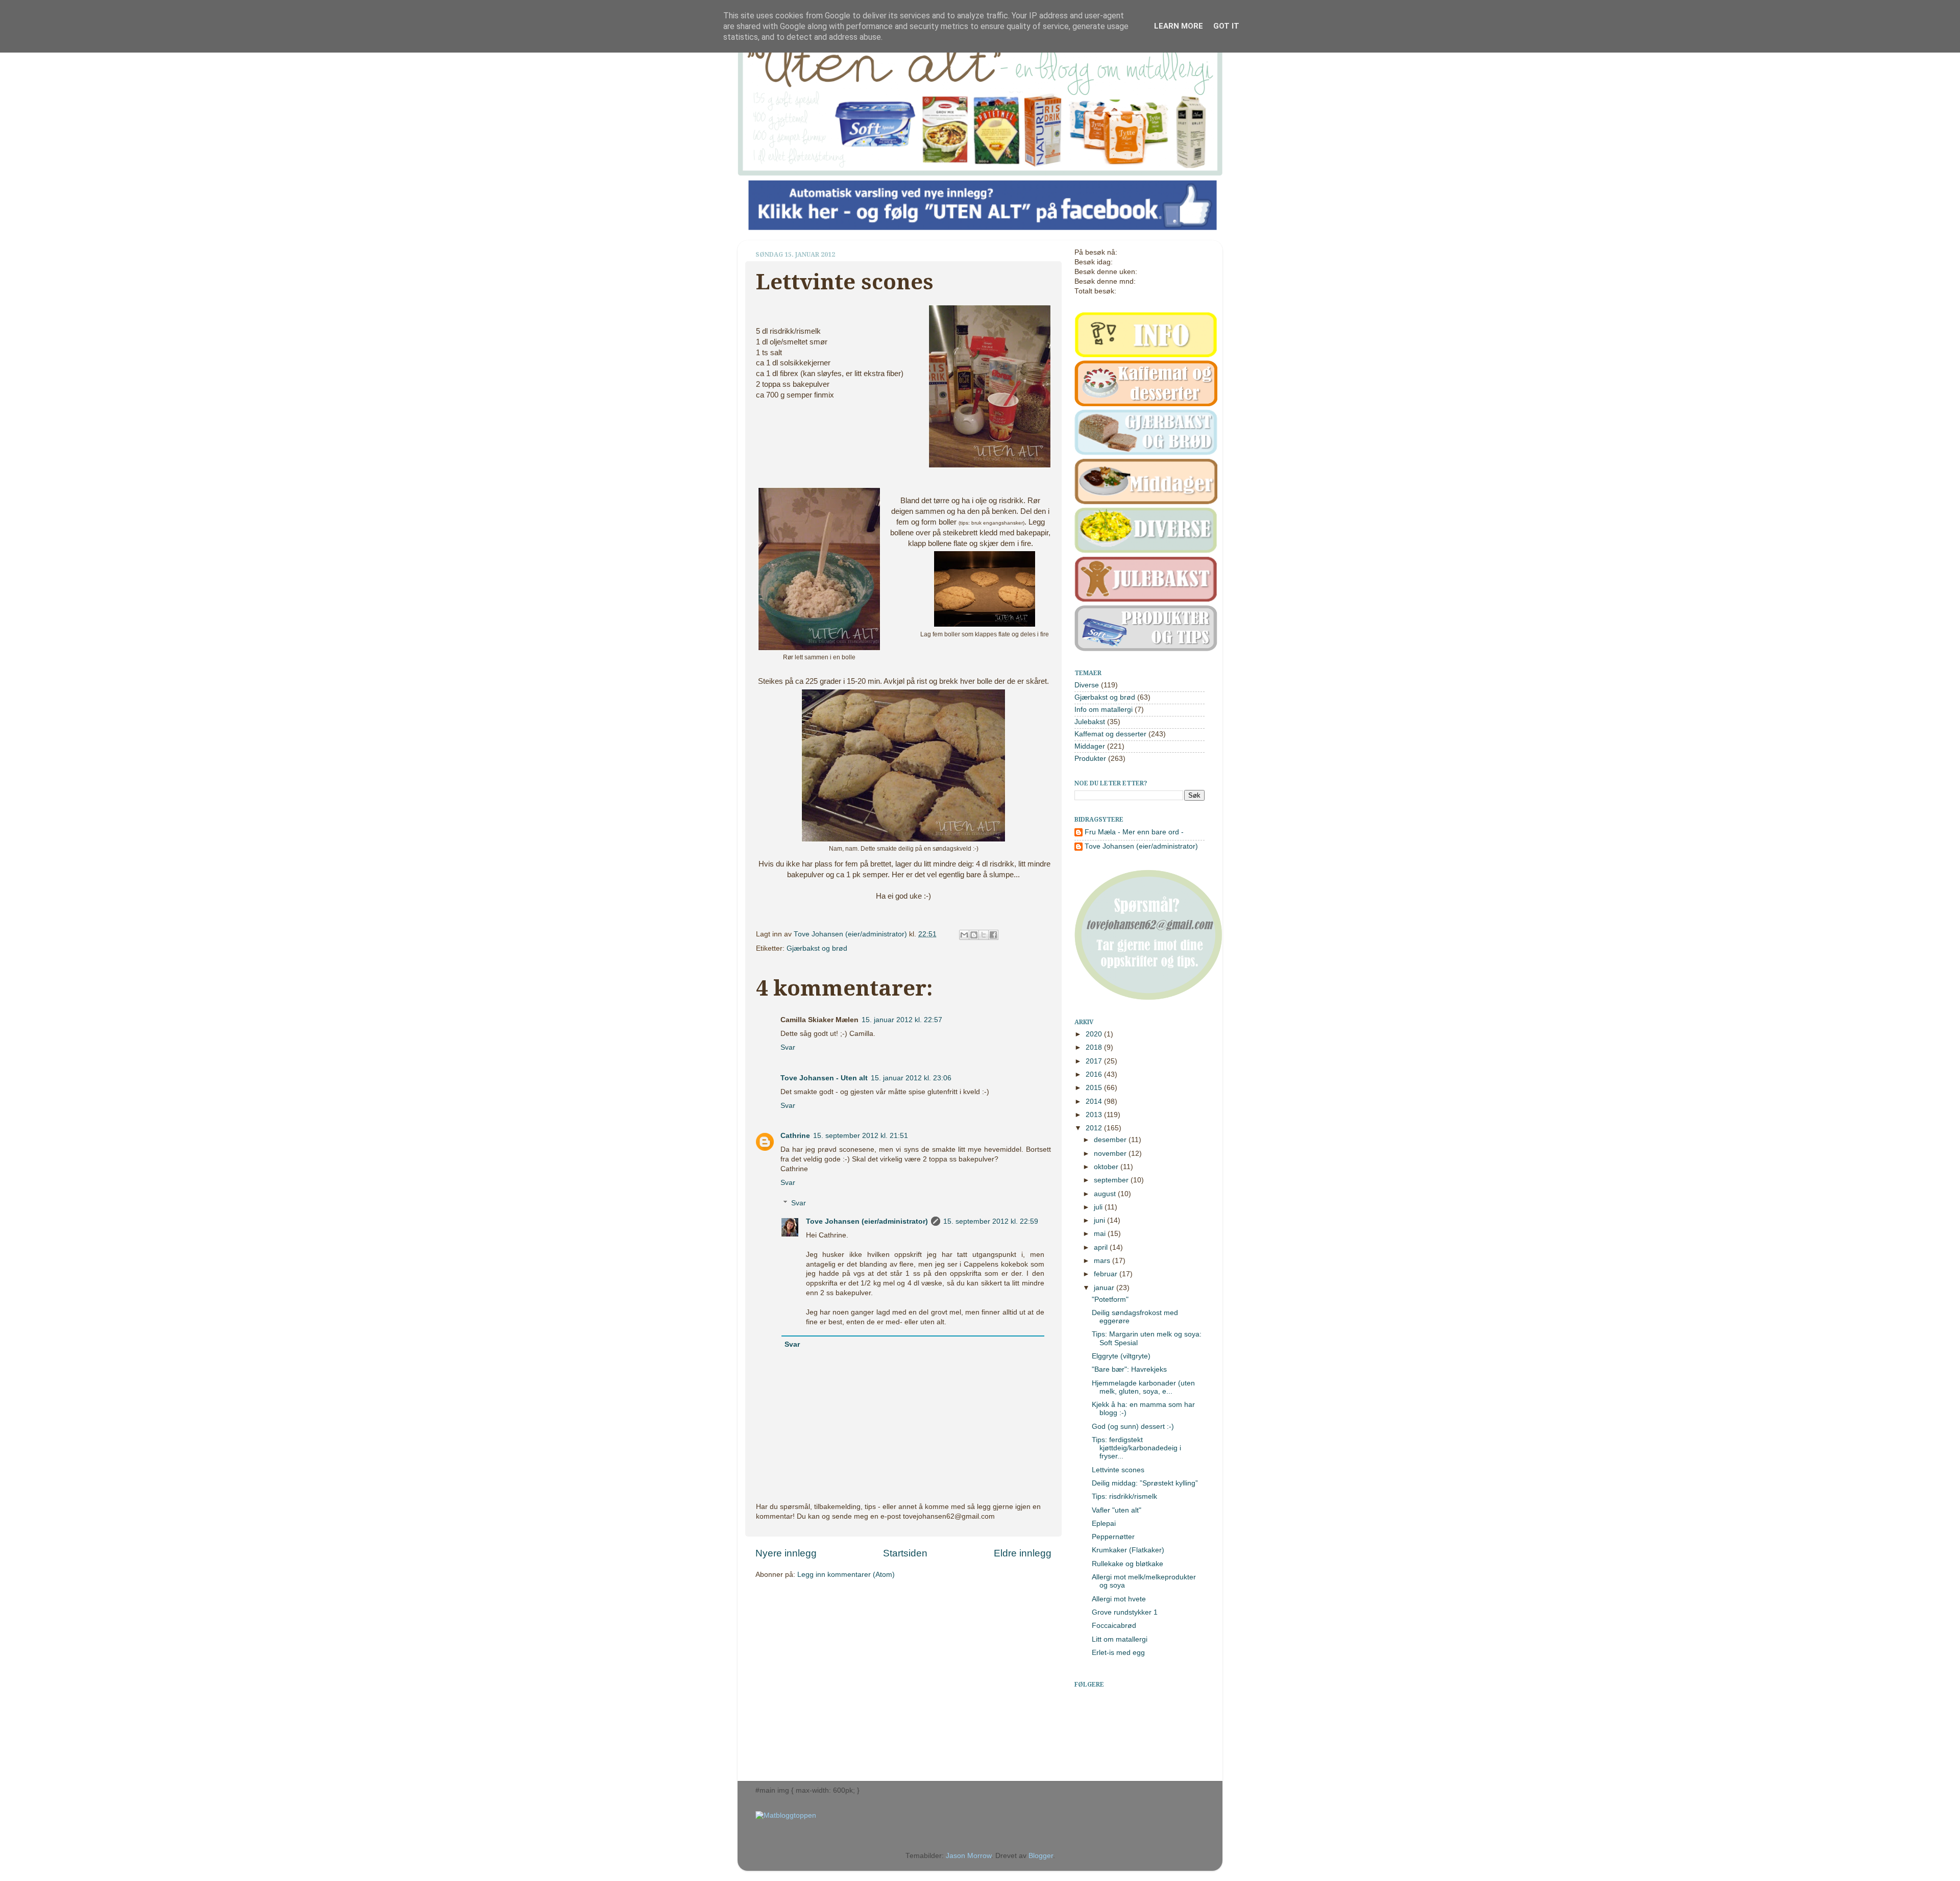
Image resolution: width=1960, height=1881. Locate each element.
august (1106, 1194)
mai (1101, 1234)
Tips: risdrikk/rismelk (1124, 1496)
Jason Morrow (969, 1856)
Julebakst (1090, 722)
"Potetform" (1110, 1300)
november (1111, 1154)
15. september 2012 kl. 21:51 (861, 1136)
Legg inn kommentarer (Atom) (846, 1575)
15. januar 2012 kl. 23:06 (911, 1078)
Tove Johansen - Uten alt (824, 1078)
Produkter (1090, 759)
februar (1107, 1274)
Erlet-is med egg (1118, 1653)
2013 (1095, 1115)
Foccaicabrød (1114, 1626)
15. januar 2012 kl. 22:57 (902, 1020)
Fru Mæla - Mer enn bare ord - (1134, 832)
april (1102, 1247)
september (1112, 1180)
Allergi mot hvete (1119, 1599)
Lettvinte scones (1118, 1470)
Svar (788, 1047)
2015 (1095, 1088)
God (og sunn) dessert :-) (1133, 1427)
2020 (1095, 1034)
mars (1103, 1261)
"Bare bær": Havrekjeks (1129, 1369)
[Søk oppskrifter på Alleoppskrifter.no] (786, 1815)
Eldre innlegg (1023, 1553)
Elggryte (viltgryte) (1121, 1356)
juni (1100, 1220)
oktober (1107, 1167)
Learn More (1179, 26)
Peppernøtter (1113, 1537)
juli (1099, 1207)
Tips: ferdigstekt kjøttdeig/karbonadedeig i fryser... (1136, 1448)
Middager (1090, 746)
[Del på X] (984, 935)
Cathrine (795, 1136)
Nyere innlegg (786, 1553)
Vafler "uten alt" (1117, 1510)
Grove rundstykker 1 (1125, 1612)
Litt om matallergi (1120, 1639)
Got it (1226, 26)
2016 (1095, 1074)
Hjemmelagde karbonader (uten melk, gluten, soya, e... (1143, 1387)
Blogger (1041, 1856)
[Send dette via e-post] (964, 935)
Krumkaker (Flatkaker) (1128, 1550)
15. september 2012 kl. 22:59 (991, 1221)
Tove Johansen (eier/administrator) (851, 934)
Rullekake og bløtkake (1128, 1564)
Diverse (1087, 685)
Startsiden (905, 1553)
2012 (1095, 1128)
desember (1111, 1140)
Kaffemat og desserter (1110, 734)
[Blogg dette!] (974, 935)
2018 (1095, 1047)
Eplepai (1104, 1524)
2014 (1095, 1102)
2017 (1095, 1061)
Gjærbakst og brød (817, 948)
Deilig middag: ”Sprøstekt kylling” (1145, 1483)
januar (1105, 1288)
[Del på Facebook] (993, 935)
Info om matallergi (1104, 710)
